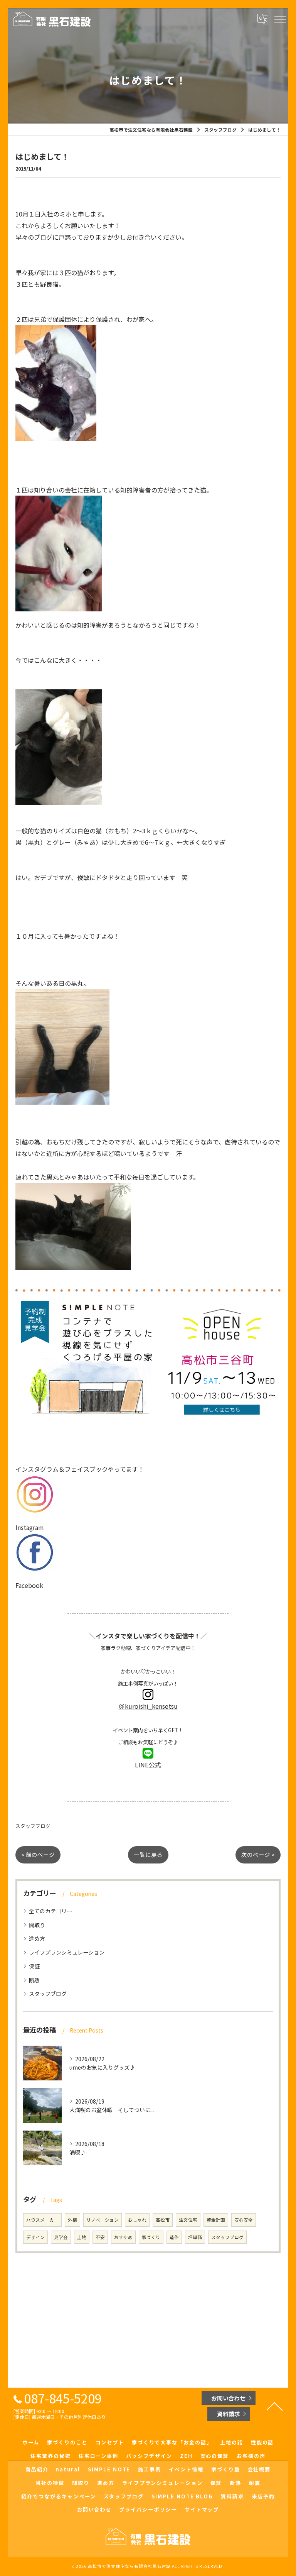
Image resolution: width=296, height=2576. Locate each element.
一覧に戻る (148, 1854)
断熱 (34, 1980)
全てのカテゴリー (50, 1911)
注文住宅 (188, 2220)
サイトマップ (202, 2509)
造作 (174, 2237)
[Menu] (280, 19)
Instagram (30, 1527)
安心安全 (244, 2220)
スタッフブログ (33, 1826)
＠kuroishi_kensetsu (148, 1706)
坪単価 (195, 2237)
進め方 (37, 1938)
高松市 (163, 2220)
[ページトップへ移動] (275, 2406)
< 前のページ (38, 1854)
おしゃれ (137, 2220)
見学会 (61, 2237)
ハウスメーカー (42, 2220)
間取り (37, 1925)
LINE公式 (148, 1765)
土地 (82, 2237)
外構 (72, 2220)
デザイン (35, 2237)
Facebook (29, 1585)
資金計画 (216, 2220)
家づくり (151, 2237)
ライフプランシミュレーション (67, 1952)
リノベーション (103, 2220)
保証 (34, 1966)
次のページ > (258, 1854)
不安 (100, 2237)
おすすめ (123, 2237)
